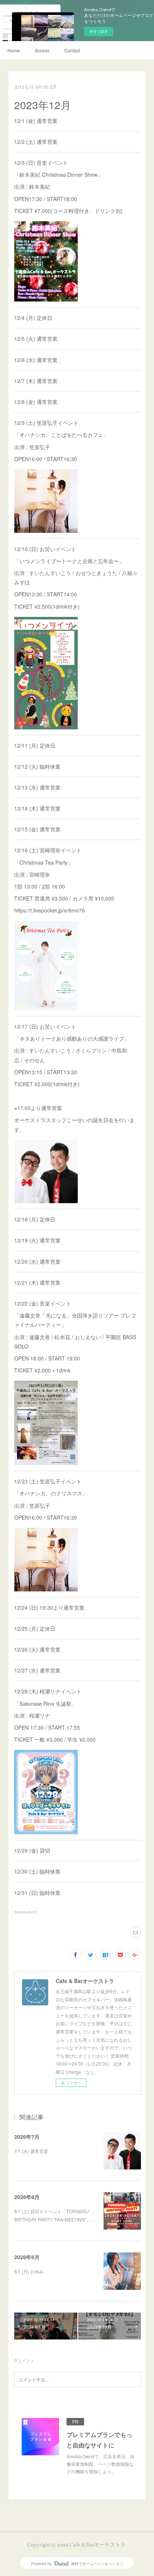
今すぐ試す (99, 31)
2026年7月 (27, 2137)
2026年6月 (27, 2257)
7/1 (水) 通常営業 (31, 2151)
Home (14, 50)
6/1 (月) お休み (29, 2271)
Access (42, 50)
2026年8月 (27, 2197)
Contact (72, 50)
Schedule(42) (26, 1912)
